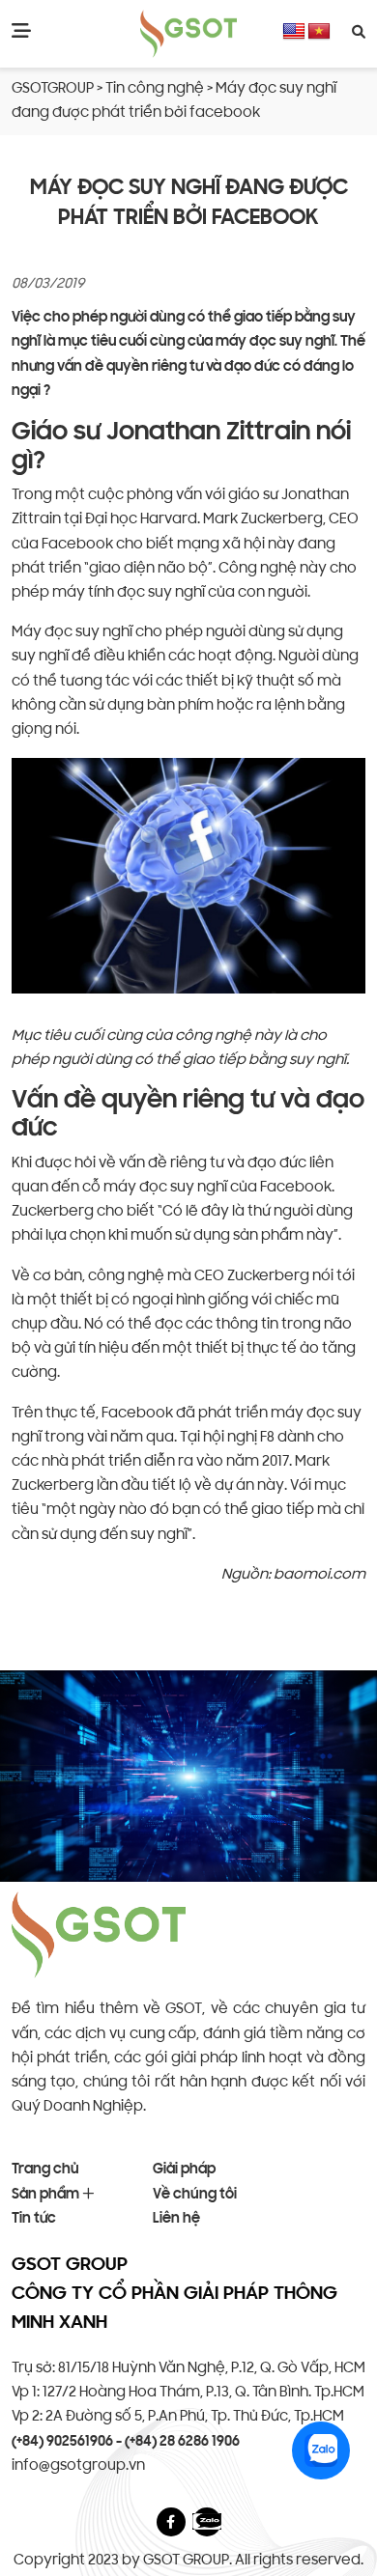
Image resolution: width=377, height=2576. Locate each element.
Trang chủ (45, 2170)
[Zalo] (207, 2521)
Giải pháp (184, 2170)
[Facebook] (171, 2522)
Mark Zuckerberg (263, 520)
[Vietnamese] (319, 32)
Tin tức (34, 2219)
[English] (294, 32)
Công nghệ (259, 569)
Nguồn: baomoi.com (293, 1575)
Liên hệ (176, 2219)
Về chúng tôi (195, 2195)
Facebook (77, 545)
